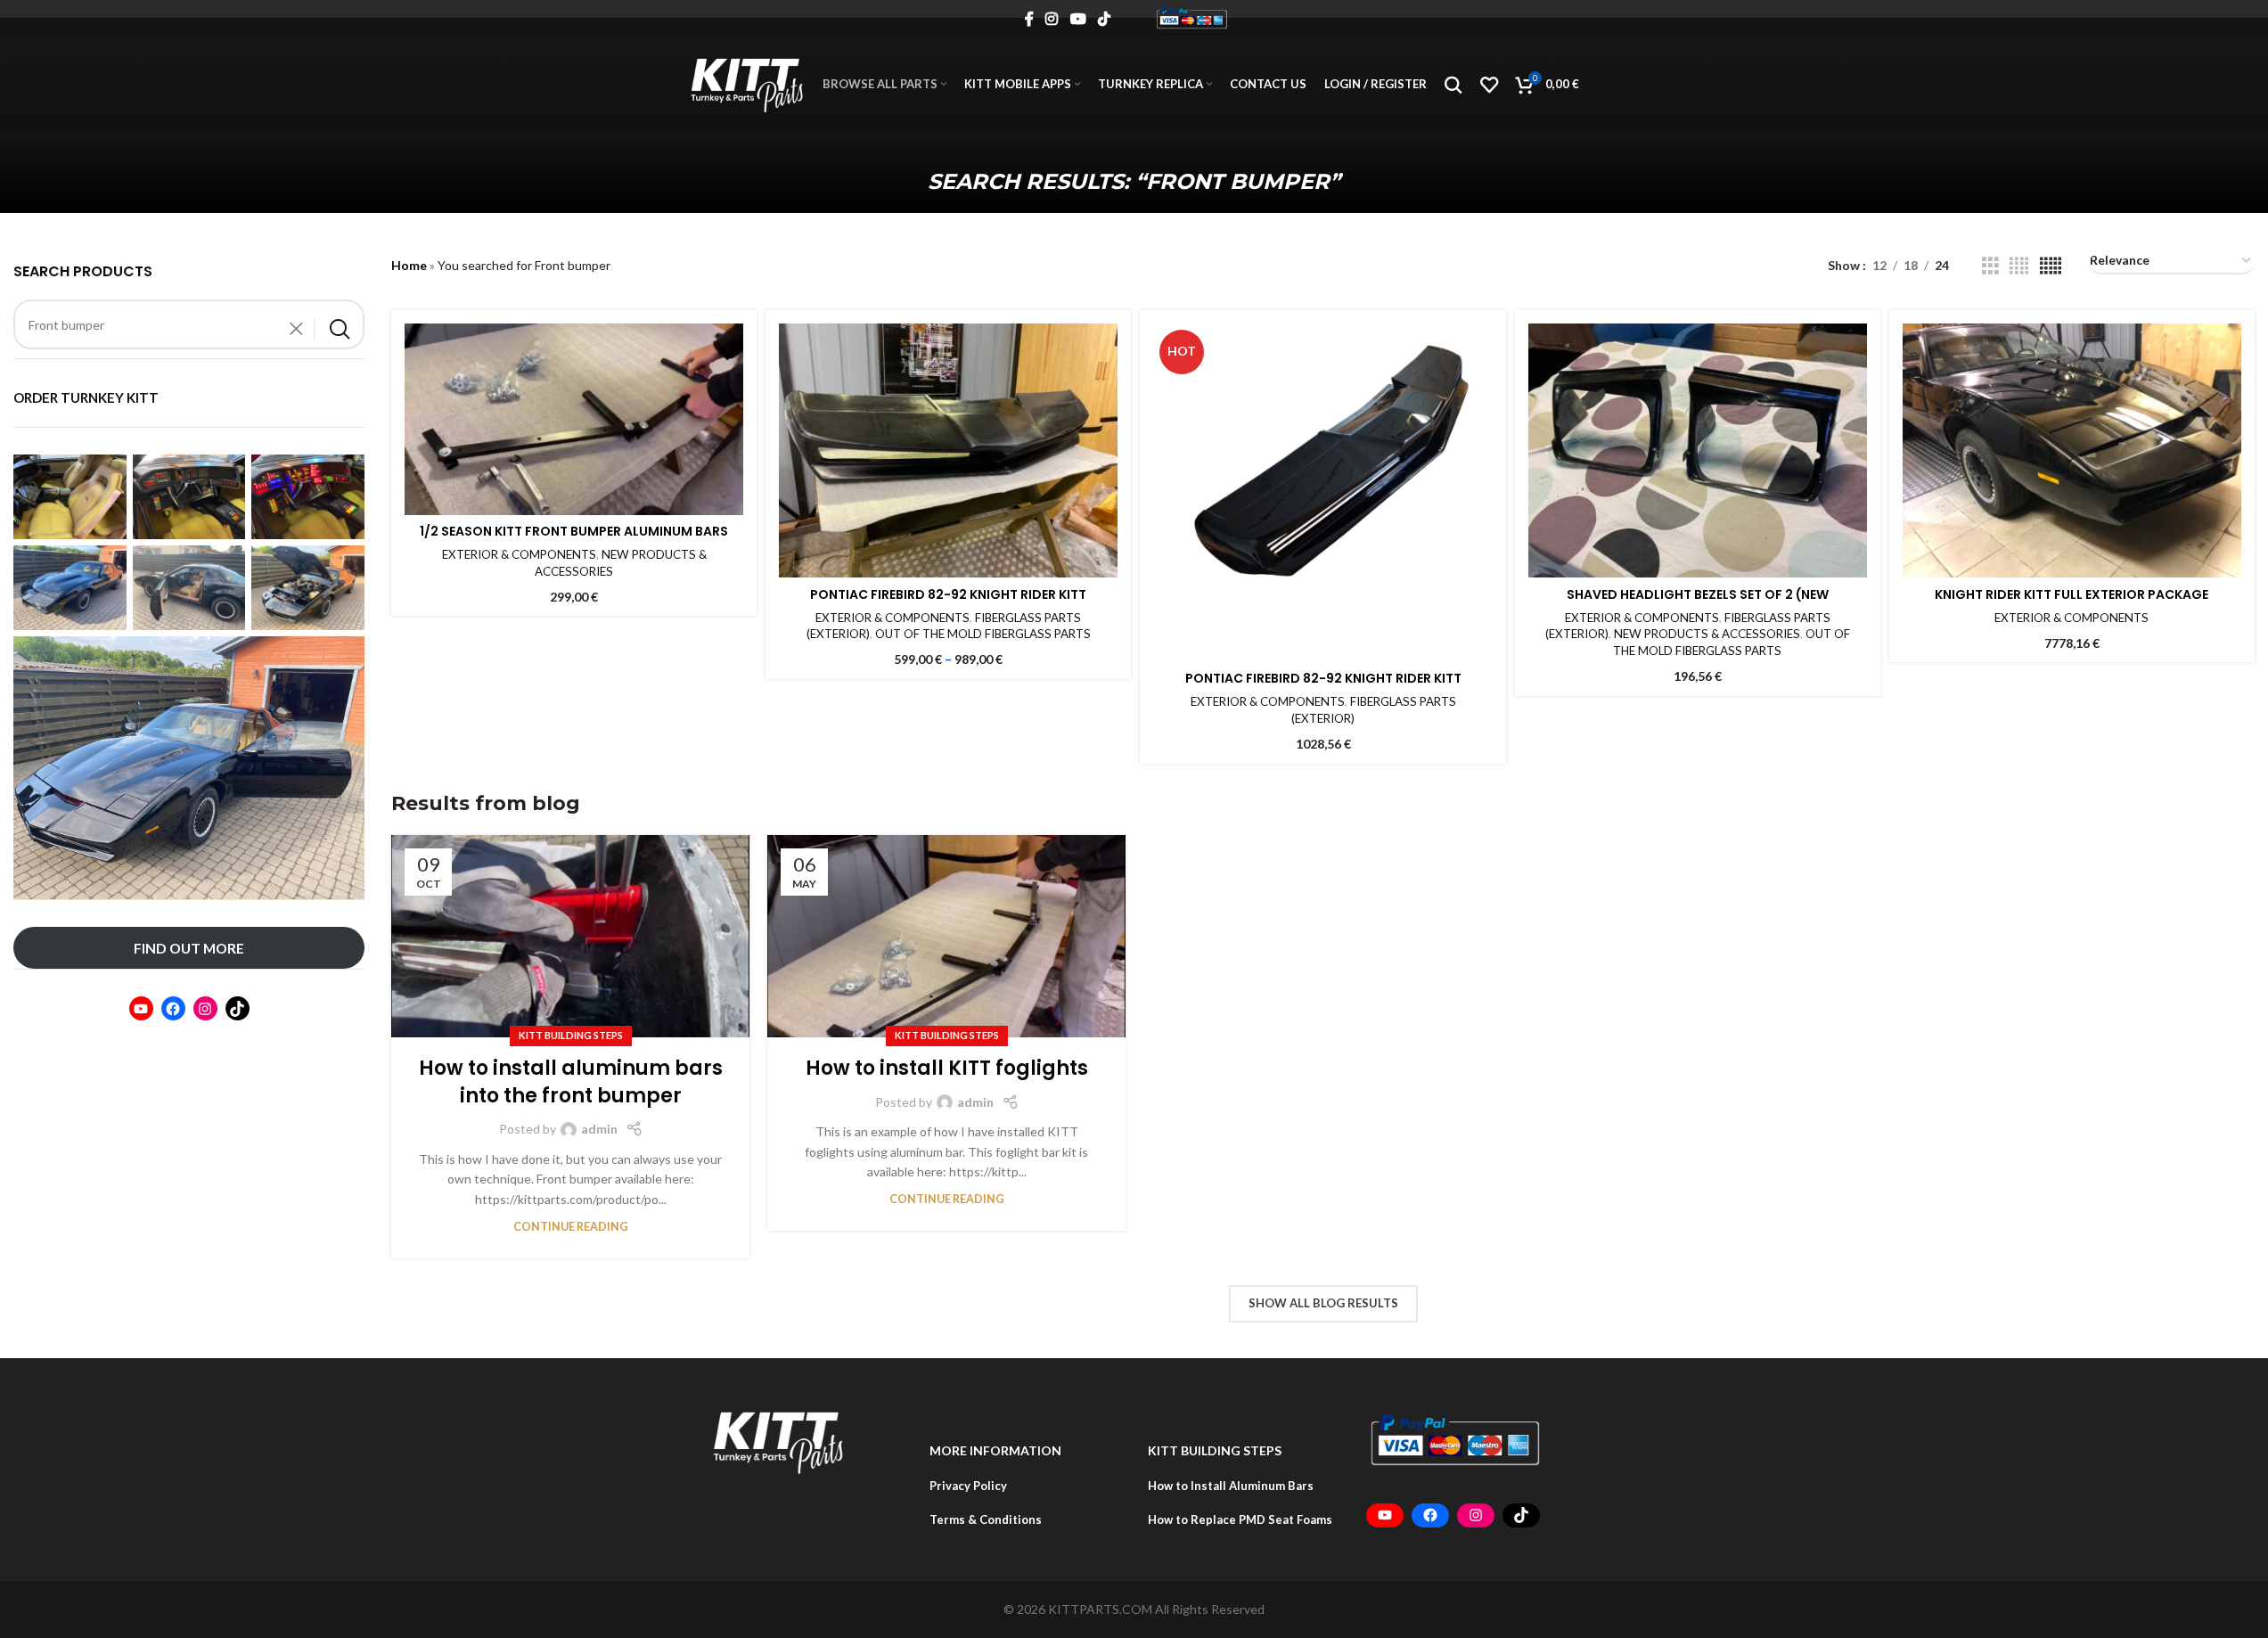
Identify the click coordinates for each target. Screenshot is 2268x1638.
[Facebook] (173, 1008)
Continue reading (571, 1227)
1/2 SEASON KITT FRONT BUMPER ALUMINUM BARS (574, 531)
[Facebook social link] (1029, 19)
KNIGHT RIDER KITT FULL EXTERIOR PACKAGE (2071, 594)
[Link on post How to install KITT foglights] (946, 936)
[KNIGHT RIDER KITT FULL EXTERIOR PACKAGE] (2072, 451)
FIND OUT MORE (189, 948)
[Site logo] (1191, 17)
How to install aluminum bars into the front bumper (571, 1082)
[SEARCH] (340, 329)
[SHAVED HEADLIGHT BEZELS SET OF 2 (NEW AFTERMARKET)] (1698, 451)
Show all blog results (1323, 1303)
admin (599, 1129)
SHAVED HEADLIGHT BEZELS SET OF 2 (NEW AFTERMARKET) (1698, 603)
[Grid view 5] (2051, 266)
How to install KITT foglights (947, 1068)
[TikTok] (237, 1008)
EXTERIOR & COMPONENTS (519, 554)
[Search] (1453, 85)
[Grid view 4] (2019, 266)
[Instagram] (205, 1008)
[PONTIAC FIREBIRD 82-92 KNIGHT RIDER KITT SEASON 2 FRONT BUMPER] (948, 451)
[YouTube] (141, 1008)
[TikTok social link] (1104, 19)
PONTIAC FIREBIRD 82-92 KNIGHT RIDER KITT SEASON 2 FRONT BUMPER (948, 603)
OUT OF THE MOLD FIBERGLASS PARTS (983, 634)
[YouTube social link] (1078, 19)
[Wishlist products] (1489, 85)
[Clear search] (301, 329)
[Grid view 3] (1990, 266)
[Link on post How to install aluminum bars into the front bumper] (570, 936)
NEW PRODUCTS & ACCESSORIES (1707, 634)
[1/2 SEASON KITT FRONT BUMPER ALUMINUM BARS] (574, 419)
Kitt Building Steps (571, 1035)
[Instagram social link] (1052, 19)
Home (409, 265)
